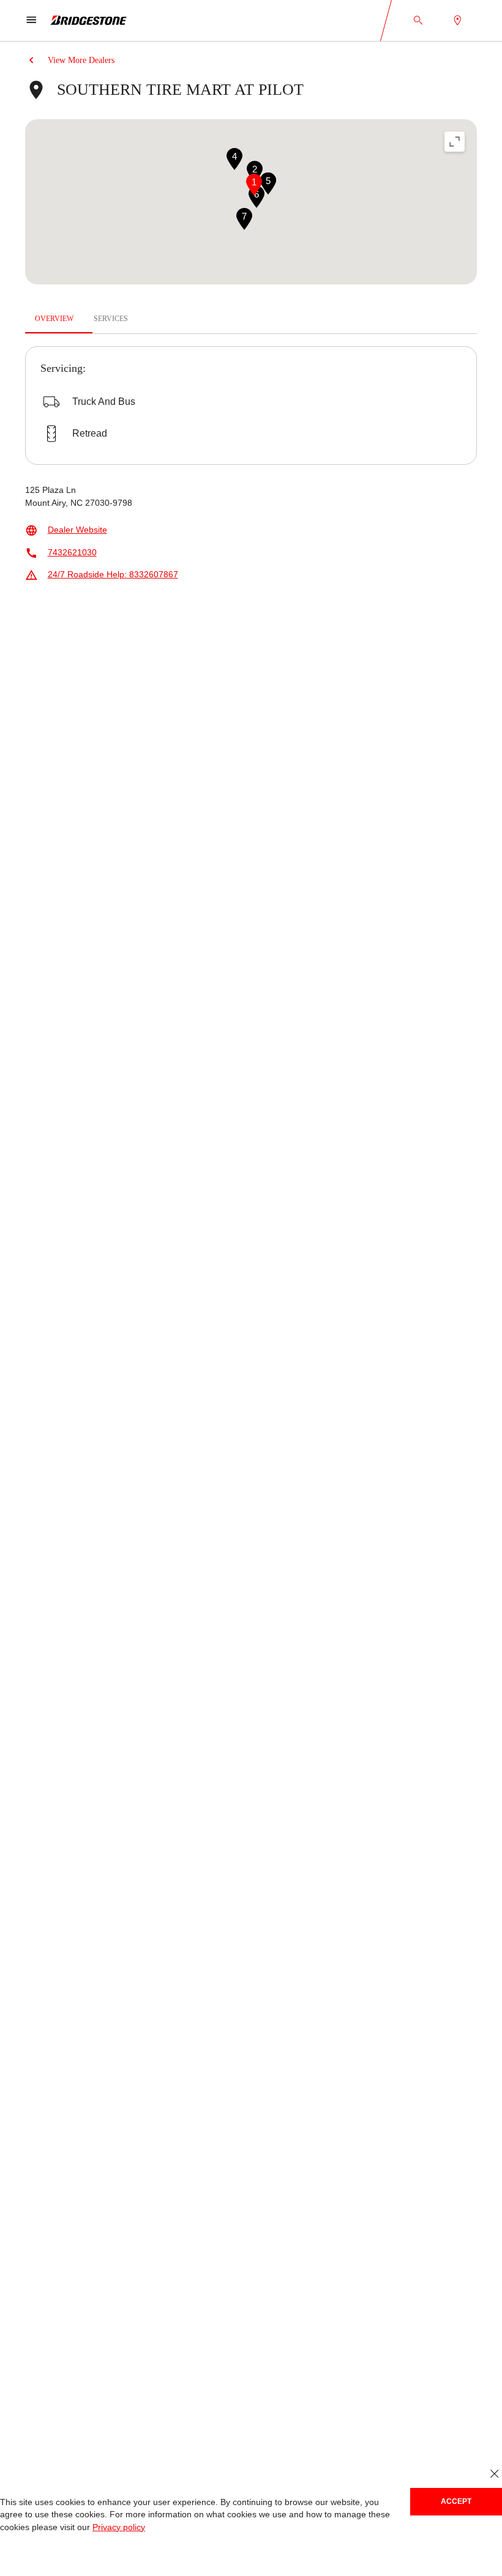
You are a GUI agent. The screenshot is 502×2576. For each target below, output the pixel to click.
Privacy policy (115, 2527)
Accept (456, 2501)
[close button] (494, 2474)
